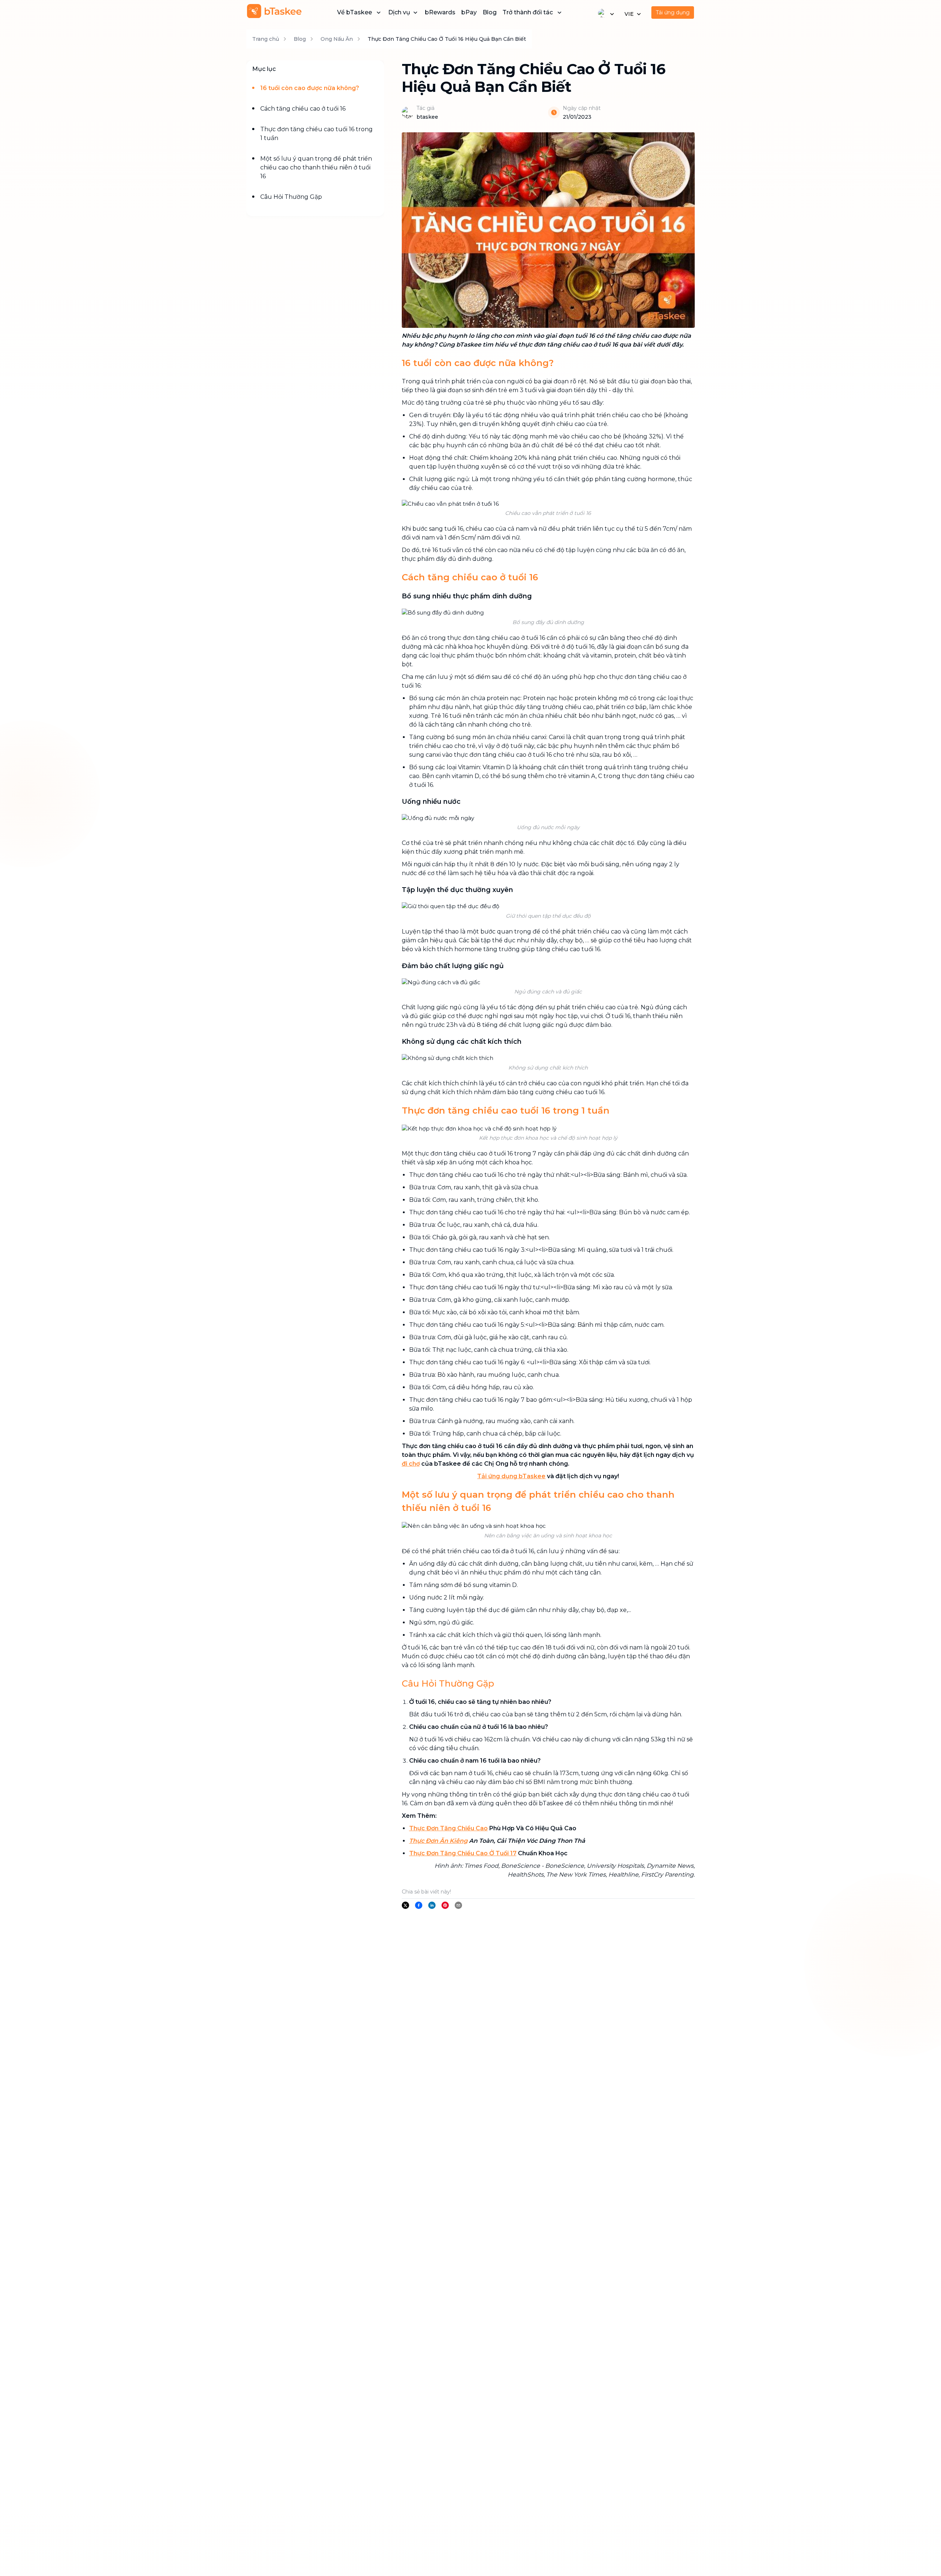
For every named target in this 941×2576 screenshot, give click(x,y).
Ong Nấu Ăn (337, 39)
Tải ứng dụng (673, 12)
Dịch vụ (399, 12)
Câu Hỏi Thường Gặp (291, 197)
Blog (490, 12)
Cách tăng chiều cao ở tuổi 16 (303, 109)
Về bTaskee (355, 12)
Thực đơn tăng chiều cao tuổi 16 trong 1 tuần (316, 134)
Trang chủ (266, 39)
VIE (629, 14)
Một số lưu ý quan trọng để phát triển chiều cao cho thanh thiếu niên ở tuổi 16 (316, 167)
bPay (469, 12)
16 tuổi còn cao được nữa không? (310, 88)
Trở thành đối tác (528, 12)
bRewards (440, 12)
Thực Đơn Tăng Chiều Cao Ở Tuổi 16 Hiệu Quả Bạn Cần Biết (447, 39)
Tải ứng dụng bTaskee (511, 1476)
